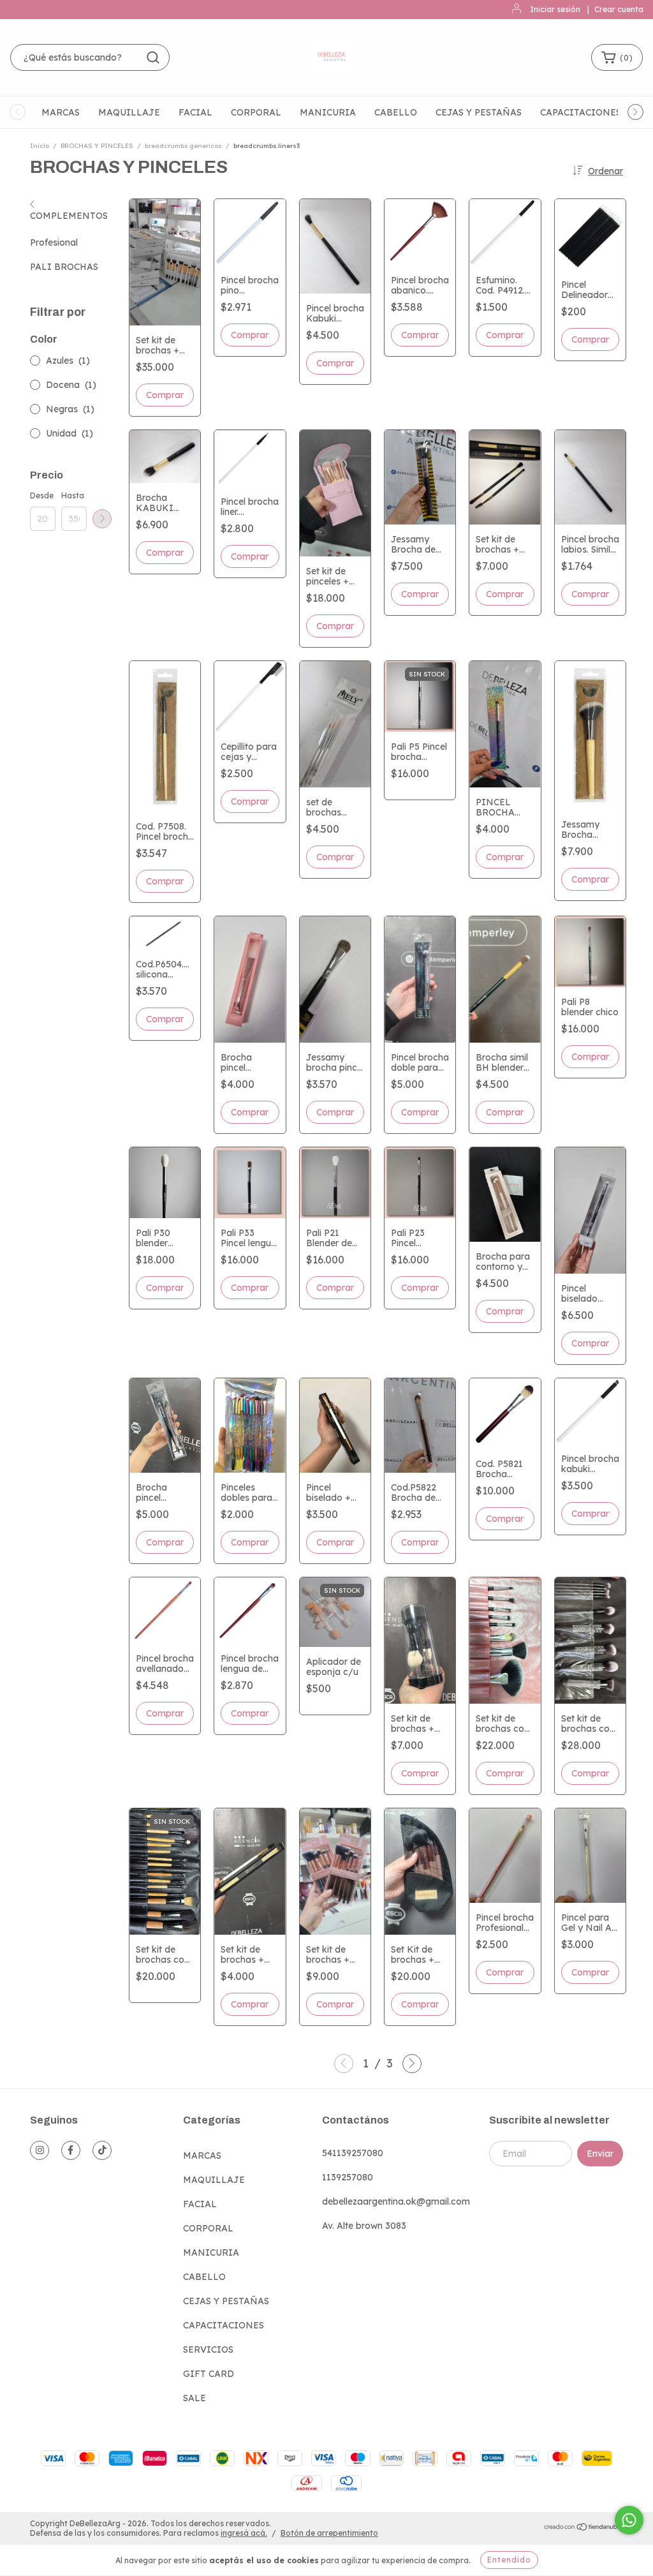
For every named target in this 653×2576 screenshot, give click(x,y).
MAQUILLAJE (129, 112)
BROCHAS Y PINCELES (97, 146)
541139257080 (353, 2153)
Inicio (40, 146)
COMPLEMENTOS (69, 216)
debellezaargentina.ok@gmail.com (396, 2201)
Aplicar (102, 519)
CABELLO (396, 112)
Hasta (73, 495)
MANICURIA (328, 112)
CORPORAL (256, 112)
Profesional (54, 242)
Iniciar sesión (555, 9)
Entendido (509, 2560)
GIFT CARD (209, 2374)
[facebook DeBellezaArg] (71, 2150)
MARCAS (61, 112)
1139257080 (348, 2177)
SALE (194, 2398)
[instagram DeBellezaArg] (40, 2150)
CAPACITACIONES (581, 112)
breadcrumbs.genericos (183, 146)
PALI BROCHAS (64, 267)
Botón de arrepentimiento (329, 2533)
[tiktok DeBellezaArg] (102, 2150)
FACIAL (195, 112)
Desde (42, 495)
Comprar (590, 339)
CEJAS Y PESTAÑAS (479, 112)
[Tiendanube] (583, 2528)
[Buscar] (153, 57)
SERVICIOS (208, 2349)
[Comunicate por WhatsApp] (629, 2520)
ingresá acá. (244, 2533)
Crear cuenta (619, 9)
